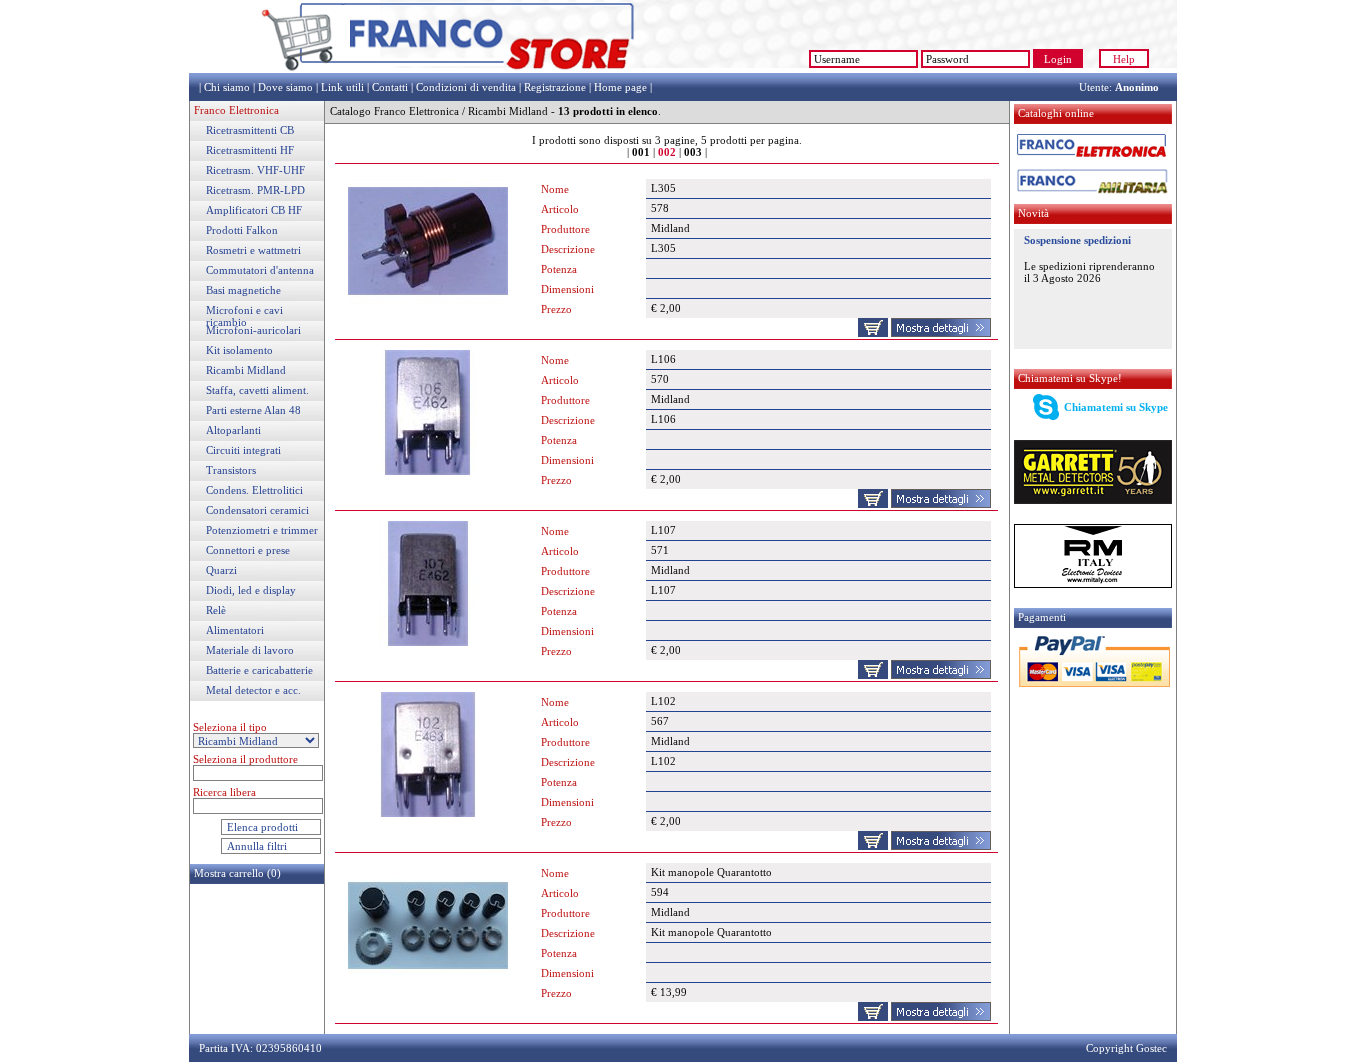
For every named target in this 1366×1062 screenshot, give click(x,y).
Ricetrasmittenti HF (250, 150)
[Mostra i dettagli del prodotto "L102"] (428, 813)
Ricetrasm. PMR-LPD (255, 190)
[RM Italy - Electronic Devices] (1093, 584)
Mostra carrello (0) (237, 873)
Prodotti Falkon (242, 230)
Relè (216, 610)
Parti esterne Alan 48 (253, 410)
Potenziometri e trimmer (262, 530)
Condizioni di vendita (466, 87)
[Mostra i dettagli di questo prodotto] (941, 333)
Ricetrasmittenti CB (250, 130)
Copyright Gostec (1126, 1048)
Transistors (231, 470)
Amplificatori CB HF (254, 210)
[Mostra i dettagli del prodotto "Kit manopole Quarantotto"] (428, 984)
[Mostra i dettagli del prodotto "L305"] (428, 300)
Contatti (390, 87)
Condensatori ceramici (257, 510)
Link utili (342, 87)
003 (693, 152)
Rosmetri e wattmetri (253, 250)
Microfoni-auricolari (253, 330)
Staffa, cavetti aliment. (257, 390)
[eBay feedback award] (719, 69)
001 (641, 152)
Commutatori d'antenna (260, 270)
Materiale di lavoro (250, 650)
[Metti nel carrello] (873, 333)
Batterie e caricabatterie (259, 670)
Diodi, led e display (251, 590)
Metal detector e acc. (253, 690)
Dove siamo (285, 87)
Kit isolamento (239, 350)
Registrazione (555, 87)
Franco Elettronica (236, 110)
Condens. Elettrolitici (254, 490)
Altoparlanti (233, 430)
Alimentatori (235, 630)
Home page (620, 87)
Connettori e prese (248, 550)
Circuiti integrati (243, 450)
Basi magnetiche (243, 290)
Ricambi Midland (246, 370)
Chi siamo (227, 87)
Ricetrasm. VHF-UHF (255, 170)
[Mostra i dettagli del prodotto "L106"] (428, 471)
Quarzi (221, 570)
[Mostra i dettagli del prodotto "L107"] (428, 642)
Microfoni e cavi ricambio (244, 316)
